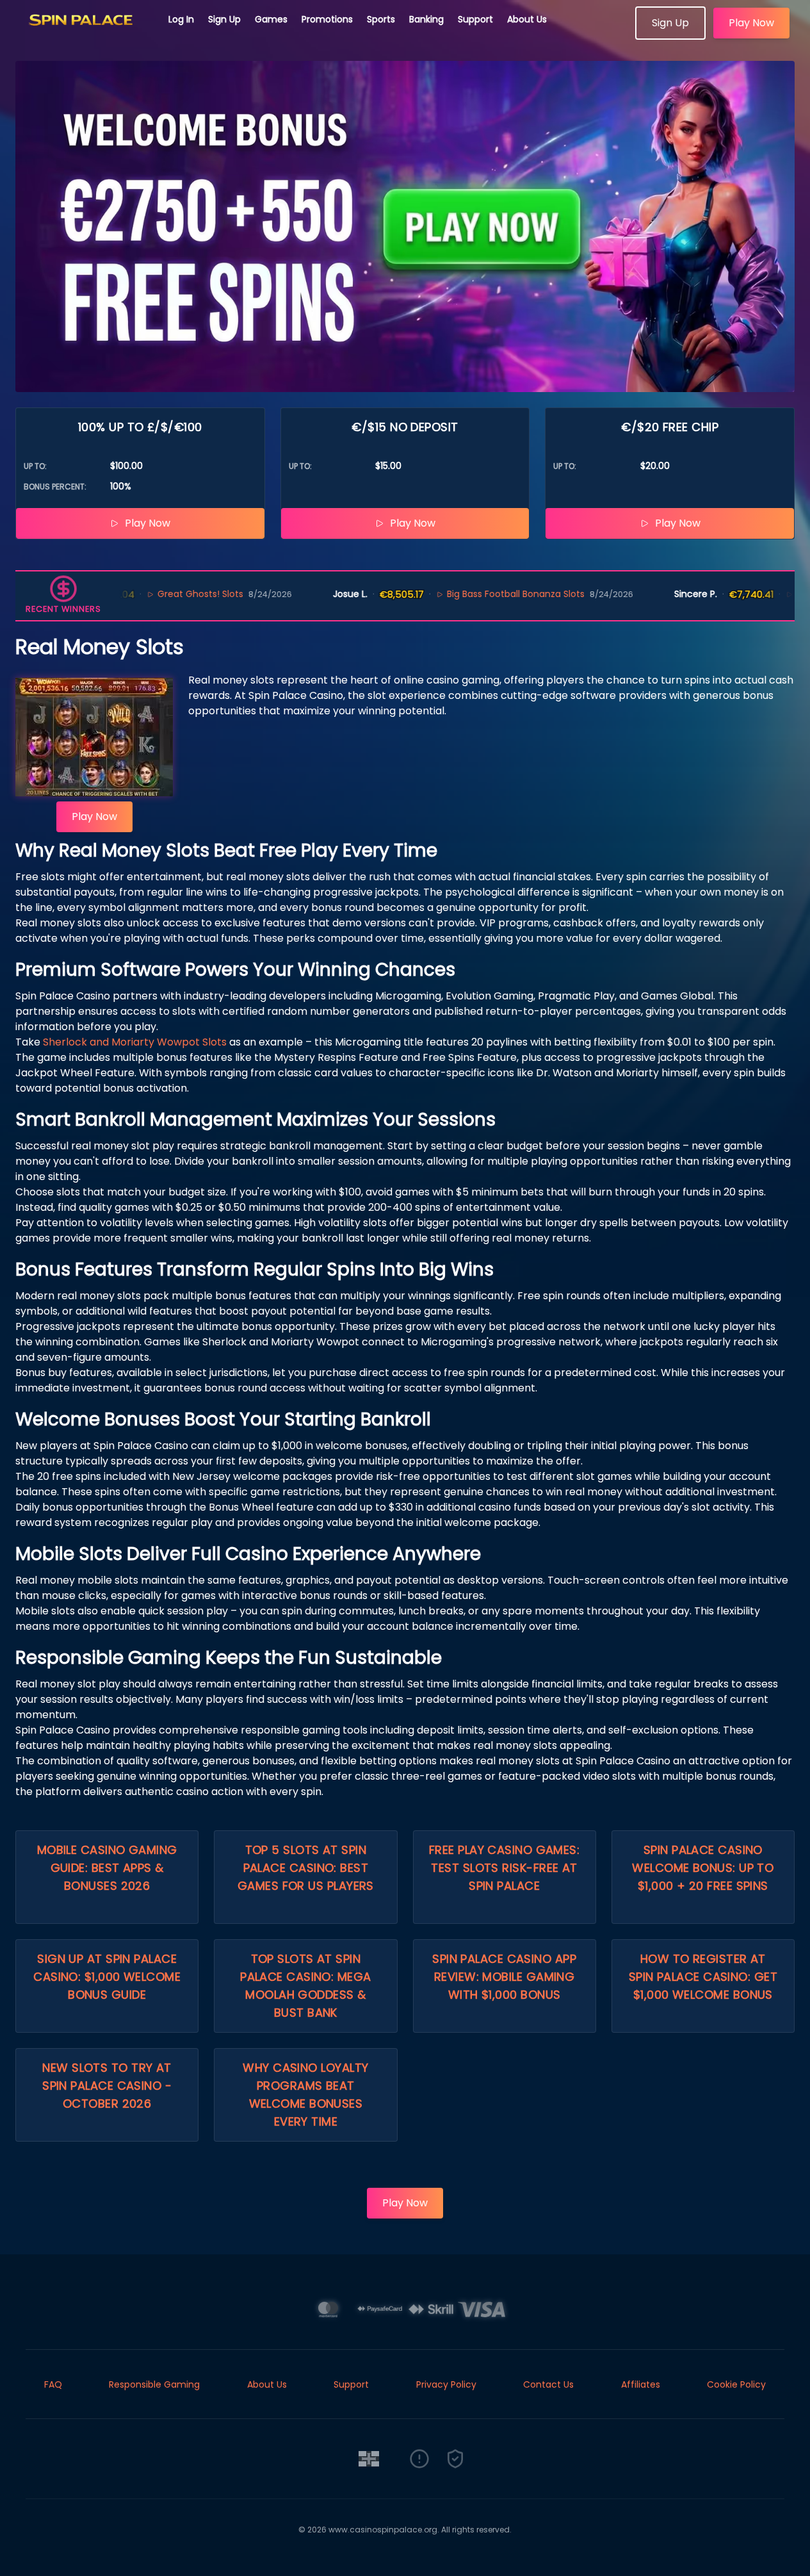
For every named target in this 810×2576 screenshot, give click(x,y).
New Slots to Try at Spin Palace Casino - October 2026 (107, 2086)
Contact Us (548, 2384)
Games (271, 19)
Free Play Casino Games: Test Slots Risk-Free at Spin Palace (504, 1868)
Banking (426, 19)
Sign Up (224, 19)
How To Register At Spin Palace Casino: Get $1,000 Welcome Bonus (703, 1977)
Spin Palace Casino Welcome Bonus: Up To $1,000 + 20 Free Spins (703, 1868)
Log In (181, 19)
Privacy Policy (446, 2384)
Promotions (327, 19)
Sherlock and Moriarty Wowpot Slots (135, 1042)
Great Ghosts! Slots (142, 594)
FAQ (53, 2384)
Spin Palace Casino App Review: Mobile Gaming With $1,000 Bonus (504, 1977)
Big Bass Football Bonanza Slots (457, 594)
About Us (527, 19)
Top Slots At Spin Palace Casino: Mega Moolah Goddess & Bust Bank (306, 1986)
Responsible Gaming (154, 2384)
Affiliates (641, 2384)
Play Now (751, 23)
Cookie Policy (736, 2384)
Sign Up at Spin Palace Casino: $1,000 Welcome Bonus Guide (107, 1977)
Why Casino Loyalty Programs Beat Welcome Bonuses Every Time (305, 2095)
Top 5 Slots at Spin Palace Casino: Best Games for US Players (306, 1868)
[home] (85, 35)
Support (475, 19)
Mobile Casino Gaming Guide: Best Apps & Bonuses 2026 (107, 1868)
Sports (381, 19)
